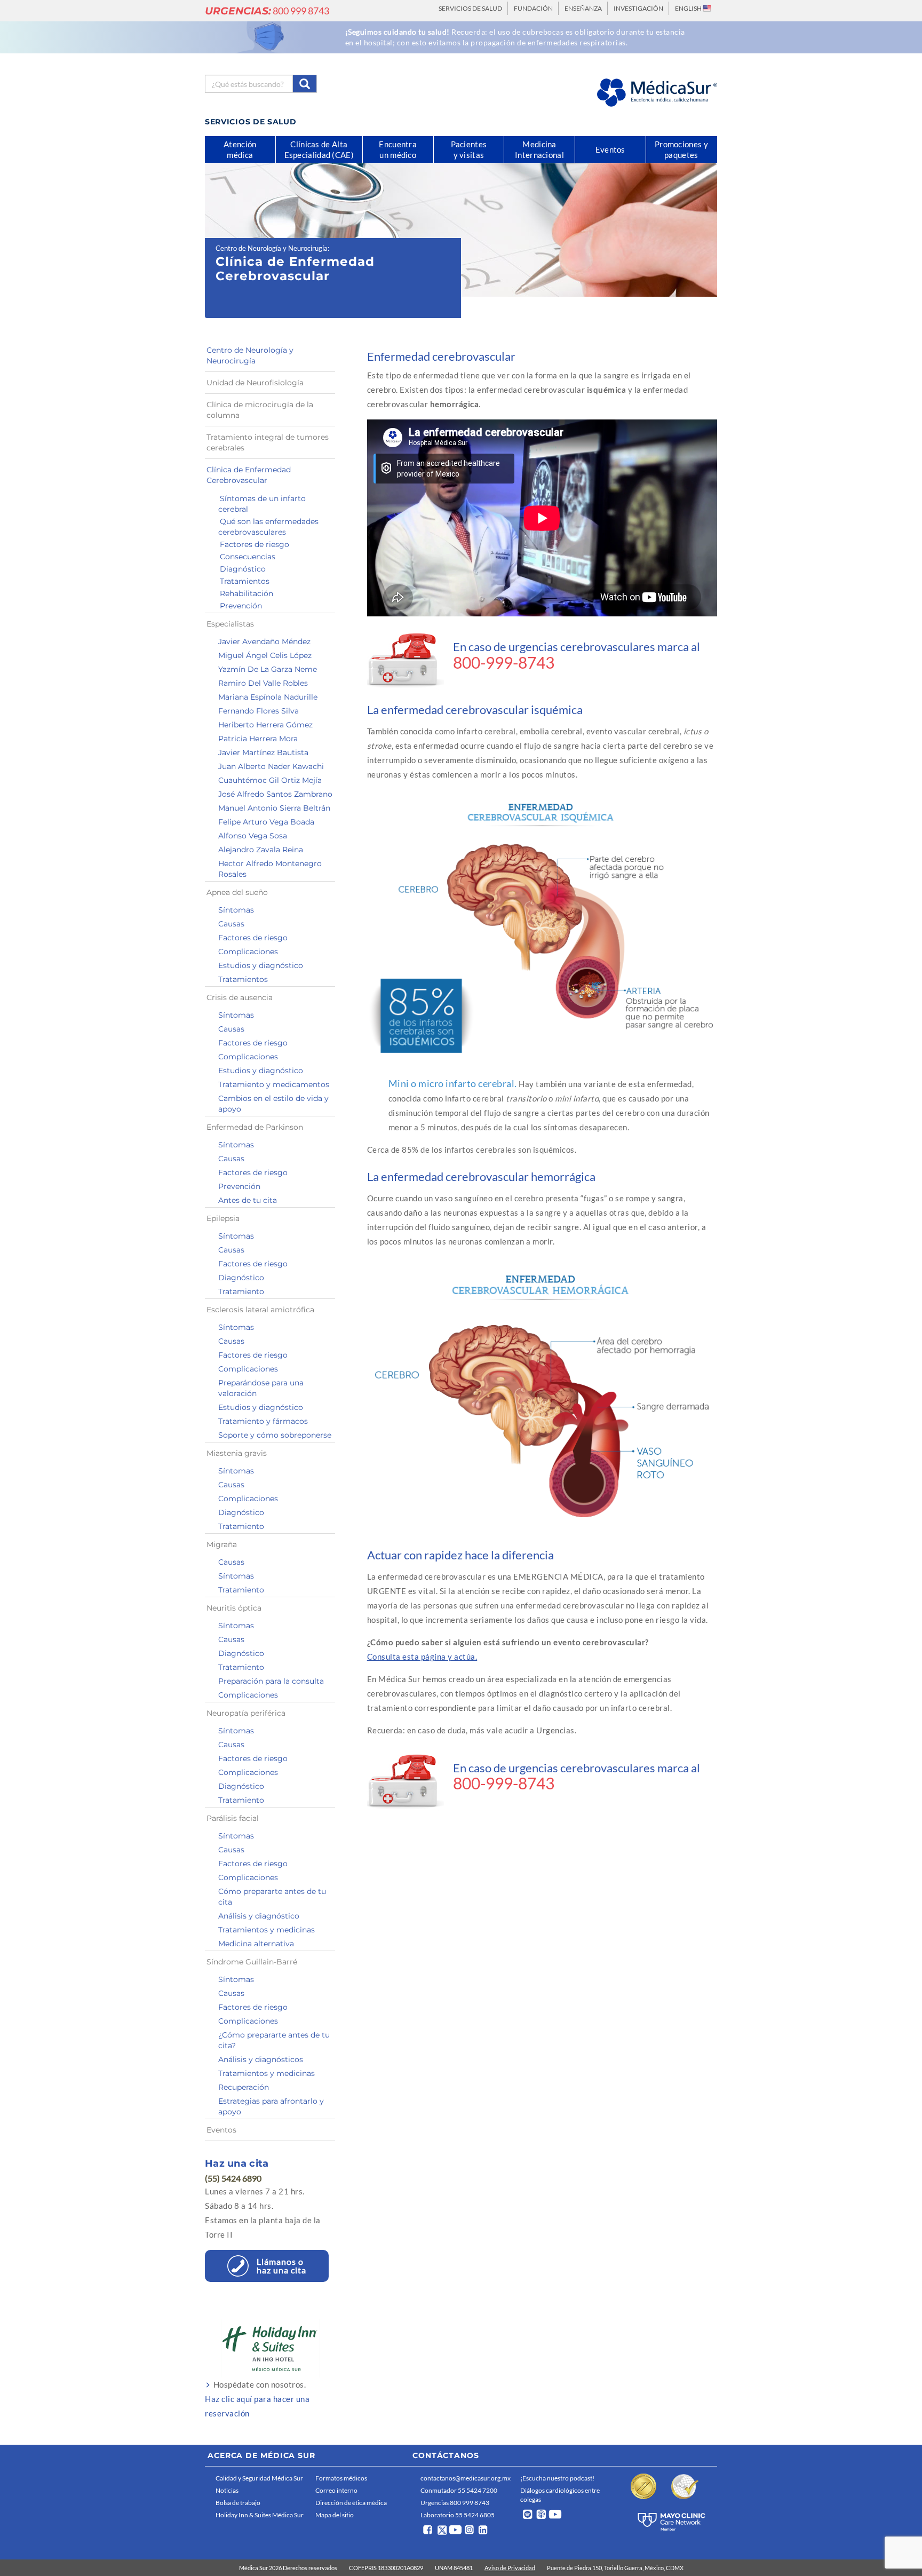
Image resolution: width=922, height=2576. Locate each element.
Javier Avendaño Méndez (264, 641)
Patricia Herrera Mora (258, 739)
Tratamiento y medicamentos (274, 1084)
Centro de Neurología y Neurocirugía (272, 248)
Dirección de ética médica (351, 2503)
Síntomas (236, 910)
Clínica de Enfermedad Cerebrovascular (249, 475)
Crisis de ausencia (240, 997)
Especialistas (230, 624)
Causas (231, 924)
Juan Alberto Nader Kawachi (271, 766)
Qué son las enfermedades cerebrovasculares (268, 527)
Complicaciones (248, 952)
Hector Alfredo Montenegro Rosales (270, 869)
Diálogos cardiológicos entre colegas (560, 2495)
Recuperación (244, 2087)
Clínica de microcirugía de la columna (260, 410)
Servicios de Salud (470, 8)
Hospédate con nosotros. (257, 2399)
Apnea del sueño (237, 892)
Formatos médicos (341, 2478)
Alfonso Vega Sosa (253, 836)
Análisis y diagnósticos (261, 2059)
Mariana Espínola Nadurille (268, 697)
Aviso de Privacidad (510, 2568)
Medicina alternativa (256, 1944)
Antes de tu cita (248, 1200)
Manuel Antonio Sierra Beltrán (274, 808)
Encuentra (398, 149)
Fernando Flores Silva (259, 711)
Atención (240, 149)
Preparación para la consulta (271, 1681)
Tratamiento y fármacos (263, 1421)
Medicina (539, 149)
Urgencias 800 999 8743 (455, 2503)
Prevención (241, 606)
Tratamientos (245, 581)
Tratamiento (241, 1291)
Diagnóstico (243, 569)
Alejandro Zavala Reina (261, 850)
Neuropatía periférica (246, 1713)
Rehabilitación (247, 593)
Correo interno (336, 2490)
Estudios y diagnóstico (261, 965)
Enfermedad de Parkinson (255, 1127)
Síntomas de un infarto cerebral (262, 504)
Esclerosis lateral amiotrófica (260, 1310)
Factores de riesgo (255, 544)
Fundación (533, 8)
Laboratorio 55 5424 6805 (458, 2515)
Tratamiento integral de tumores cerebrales (268, 442)
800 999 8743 (267, 11)
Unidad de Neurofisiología (255, 383)
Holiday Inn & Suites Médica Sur (260, 2515)
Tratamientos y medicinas (267, 1930)
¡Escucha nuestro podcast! (557, 2478)
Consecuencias (248, 557)
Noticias (227, 2490)
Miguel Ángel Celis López (265, 655)
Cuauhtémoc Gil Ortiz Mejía (270, 780)
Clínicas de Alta (319, 149)
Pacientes (469, 149)
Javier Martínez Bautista (263, 752)
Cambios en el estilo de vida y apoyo (273, 1104)
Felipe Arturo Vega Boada (266, 822)
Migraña (222, 1544)
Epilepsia (223, 1218)
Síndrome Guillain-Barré (252, 1962)
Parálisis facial (233, 1818)
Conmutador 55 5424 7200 (459, 2490)
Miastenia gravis (237, 1453)
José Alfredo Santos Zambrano (275, 794)
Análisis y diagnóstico (259, 1916)
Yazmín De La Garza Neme (268, 669)
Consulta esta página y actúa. (422, 1656)
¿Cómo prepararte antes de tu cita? (274, 2040)
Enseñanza (583, 8)
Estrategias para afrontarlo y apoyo (271, 2106)
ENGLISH (689, 8)
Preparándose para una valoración (261, 1388)
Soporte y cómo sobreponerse (275, 1435)
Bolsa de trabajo (238, 2503)
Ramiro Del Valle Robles (263, 683)
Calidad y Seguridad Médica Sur (259, 2478)
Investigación (638, 8)
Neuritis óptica (234, 1608)
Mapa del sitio (335, 2515)
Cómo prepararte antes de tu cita (272, 1897)
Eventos (221, 2130)
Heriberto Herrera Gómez (265, 725)
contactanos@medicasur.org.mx (466, 2478)
